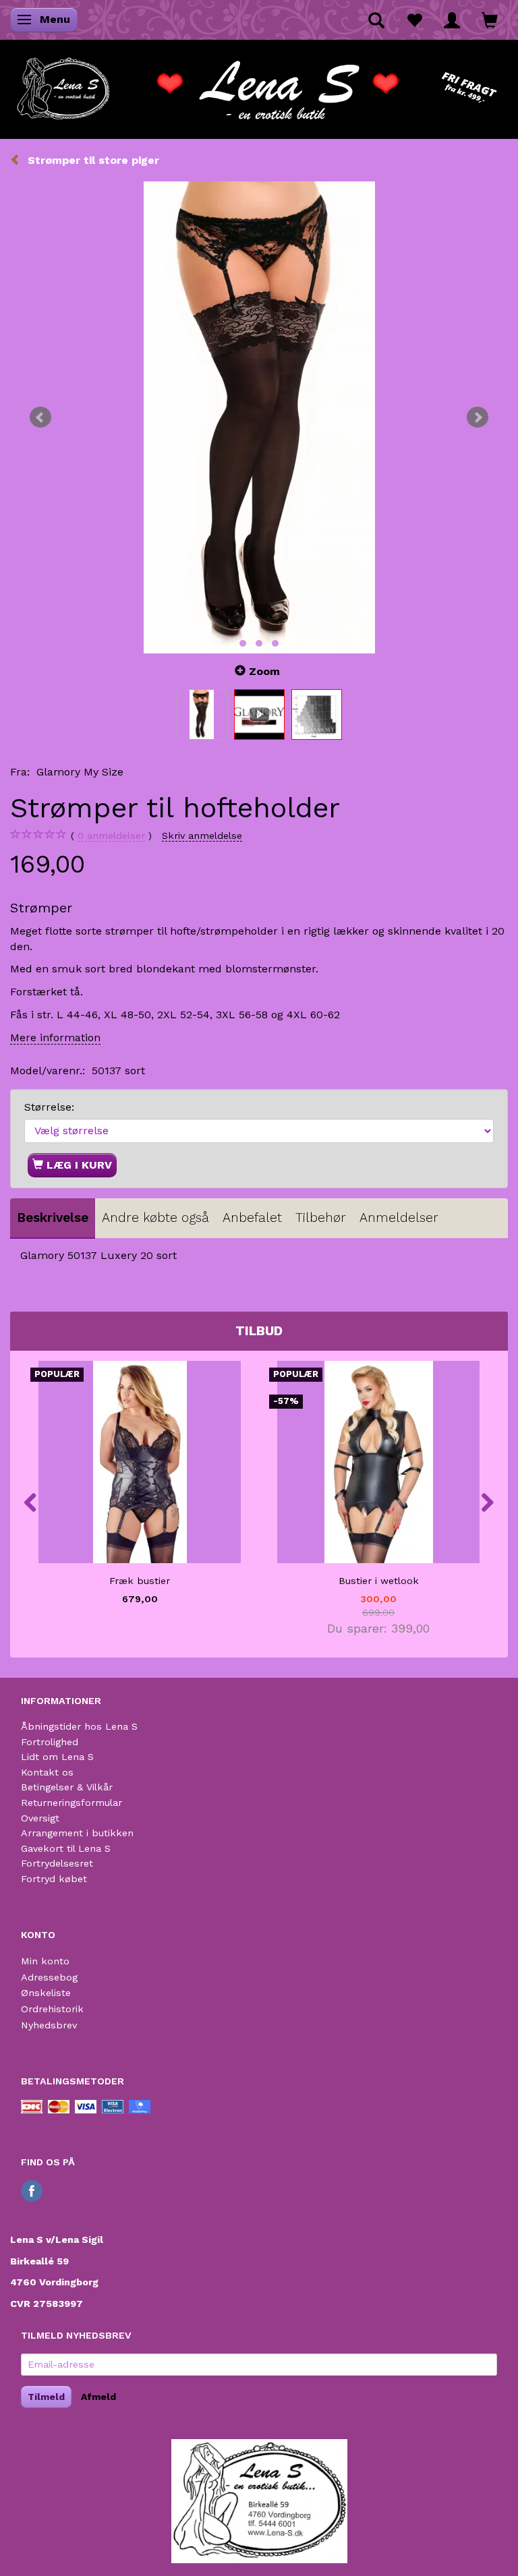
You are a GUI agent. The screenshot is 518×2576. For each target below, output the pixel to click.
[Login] (452, 20)
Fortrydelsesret (57, 1863)
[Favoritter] (414, 20)
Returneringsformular (71, 1803)
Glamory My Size (80, 772)
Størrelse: (49, 1107)
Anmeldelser (399, 1218)
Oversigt (40, 1818)
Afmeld (98, 2397)
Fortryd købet (54, 1879)
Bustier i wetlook (379, 1581)
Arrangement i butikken (77, 1833)
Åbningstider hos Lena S (79, 1726)
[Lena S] (259, 84)
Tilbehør (321, 1218)
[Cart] (490, 20)
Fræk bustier (140, 1581)
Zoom (264, 671)
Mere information (55, 1037)
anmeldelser (111, 836)
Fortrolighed (50, 1742)
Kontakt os (47, 1772)
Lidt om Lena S (57, 1757)
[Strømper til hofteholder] (259, 417)
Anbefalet (252, 1218)
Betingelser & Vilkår (67, 1787)
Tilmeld (46, 2397)
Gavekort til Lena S (66, 1848)
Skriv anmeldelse (202, 836)
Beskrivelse (53, 1218)
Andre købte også (155, 1218)
